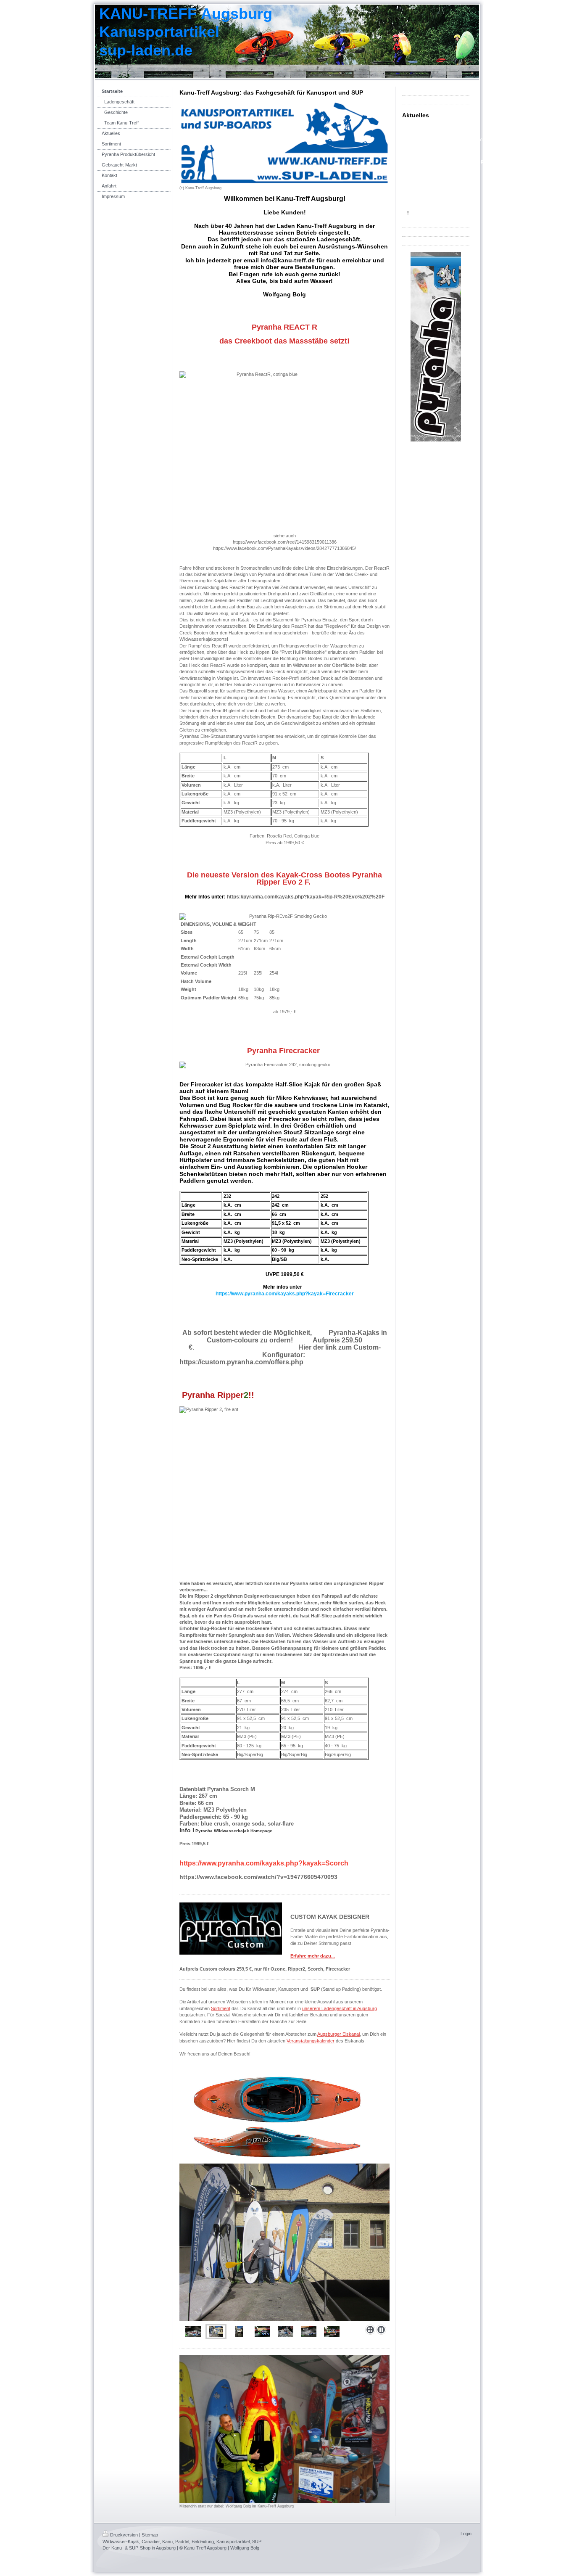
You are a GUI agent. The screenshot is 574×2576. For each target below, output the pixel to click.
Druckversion (124, 2535)
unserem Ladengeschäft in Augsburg (340, 2008)
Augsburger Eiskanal (338, 2034)
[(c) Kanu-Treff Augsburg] (284, 143)
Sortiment (221, 2008)
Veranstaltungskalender (311, 2041)
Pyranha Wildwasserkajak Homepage (234, 1831)
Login (466, 2534)
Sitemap (150, 2535)
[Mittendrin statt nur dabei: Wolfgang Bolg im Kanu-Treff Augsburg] (284, 2429)
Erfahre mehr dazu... (313, 1956)
